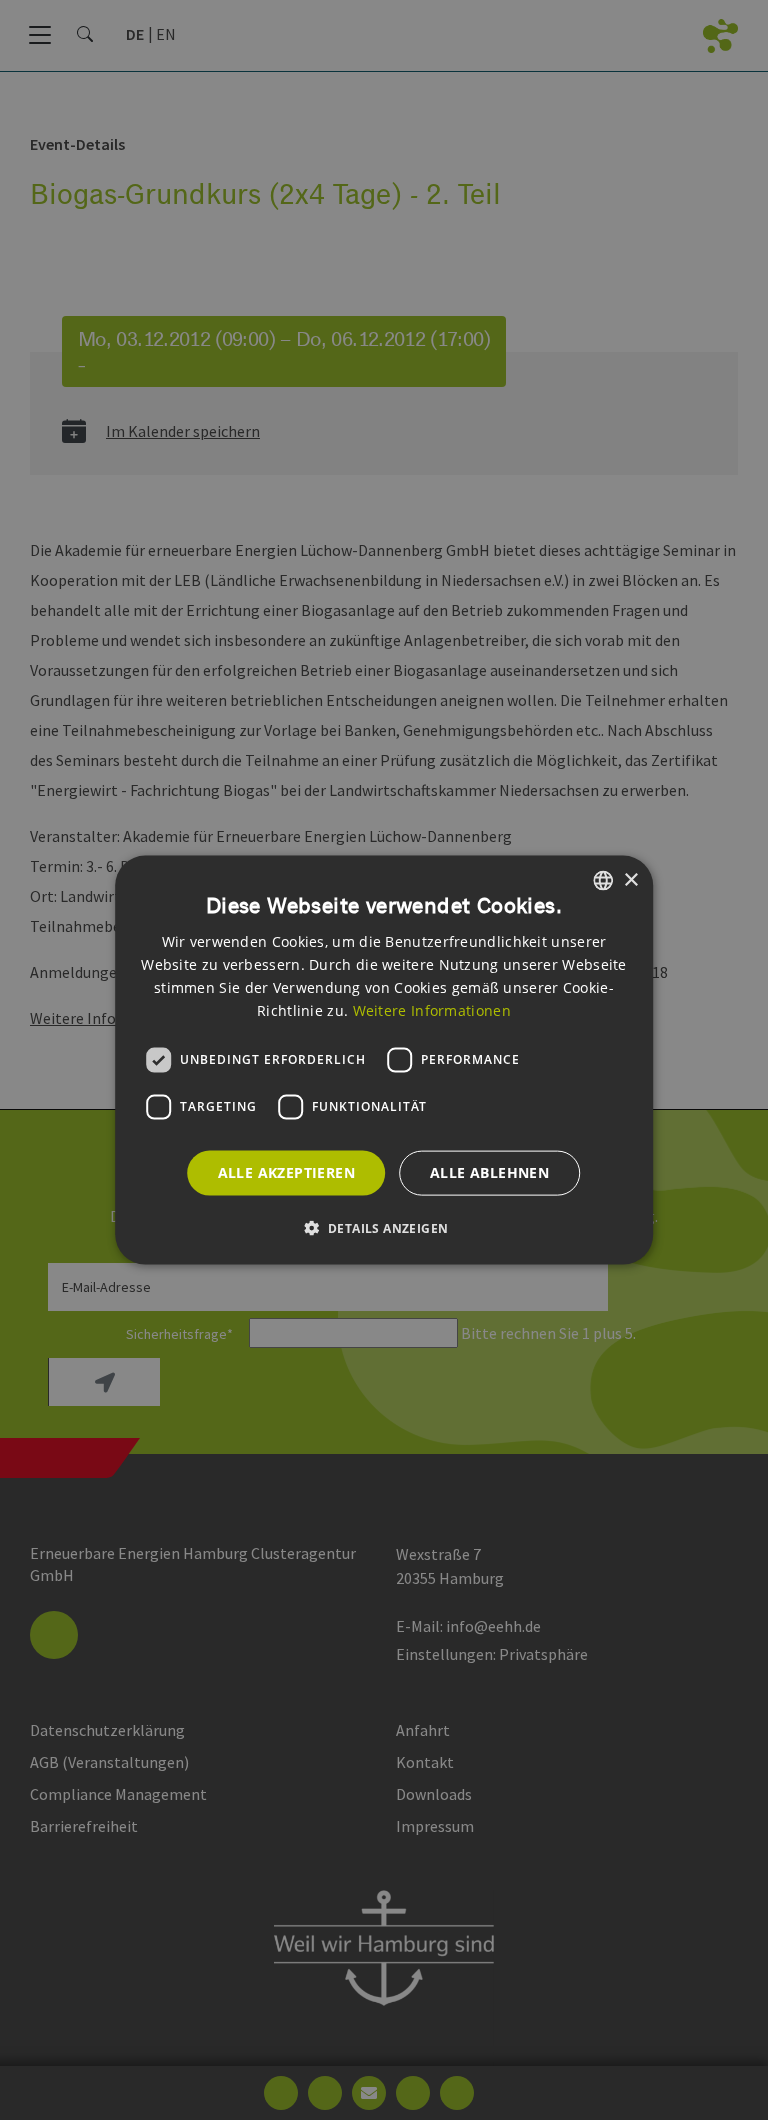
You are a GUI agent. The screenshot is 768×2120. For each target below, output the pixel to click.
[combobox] (603, 881)
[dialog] (384, 1060)
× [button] (630, 879)
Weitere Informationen (432, 1009)
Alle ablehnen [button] (489, 1172)
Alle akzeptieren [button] (286, 1172)
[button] (384, 1227)
